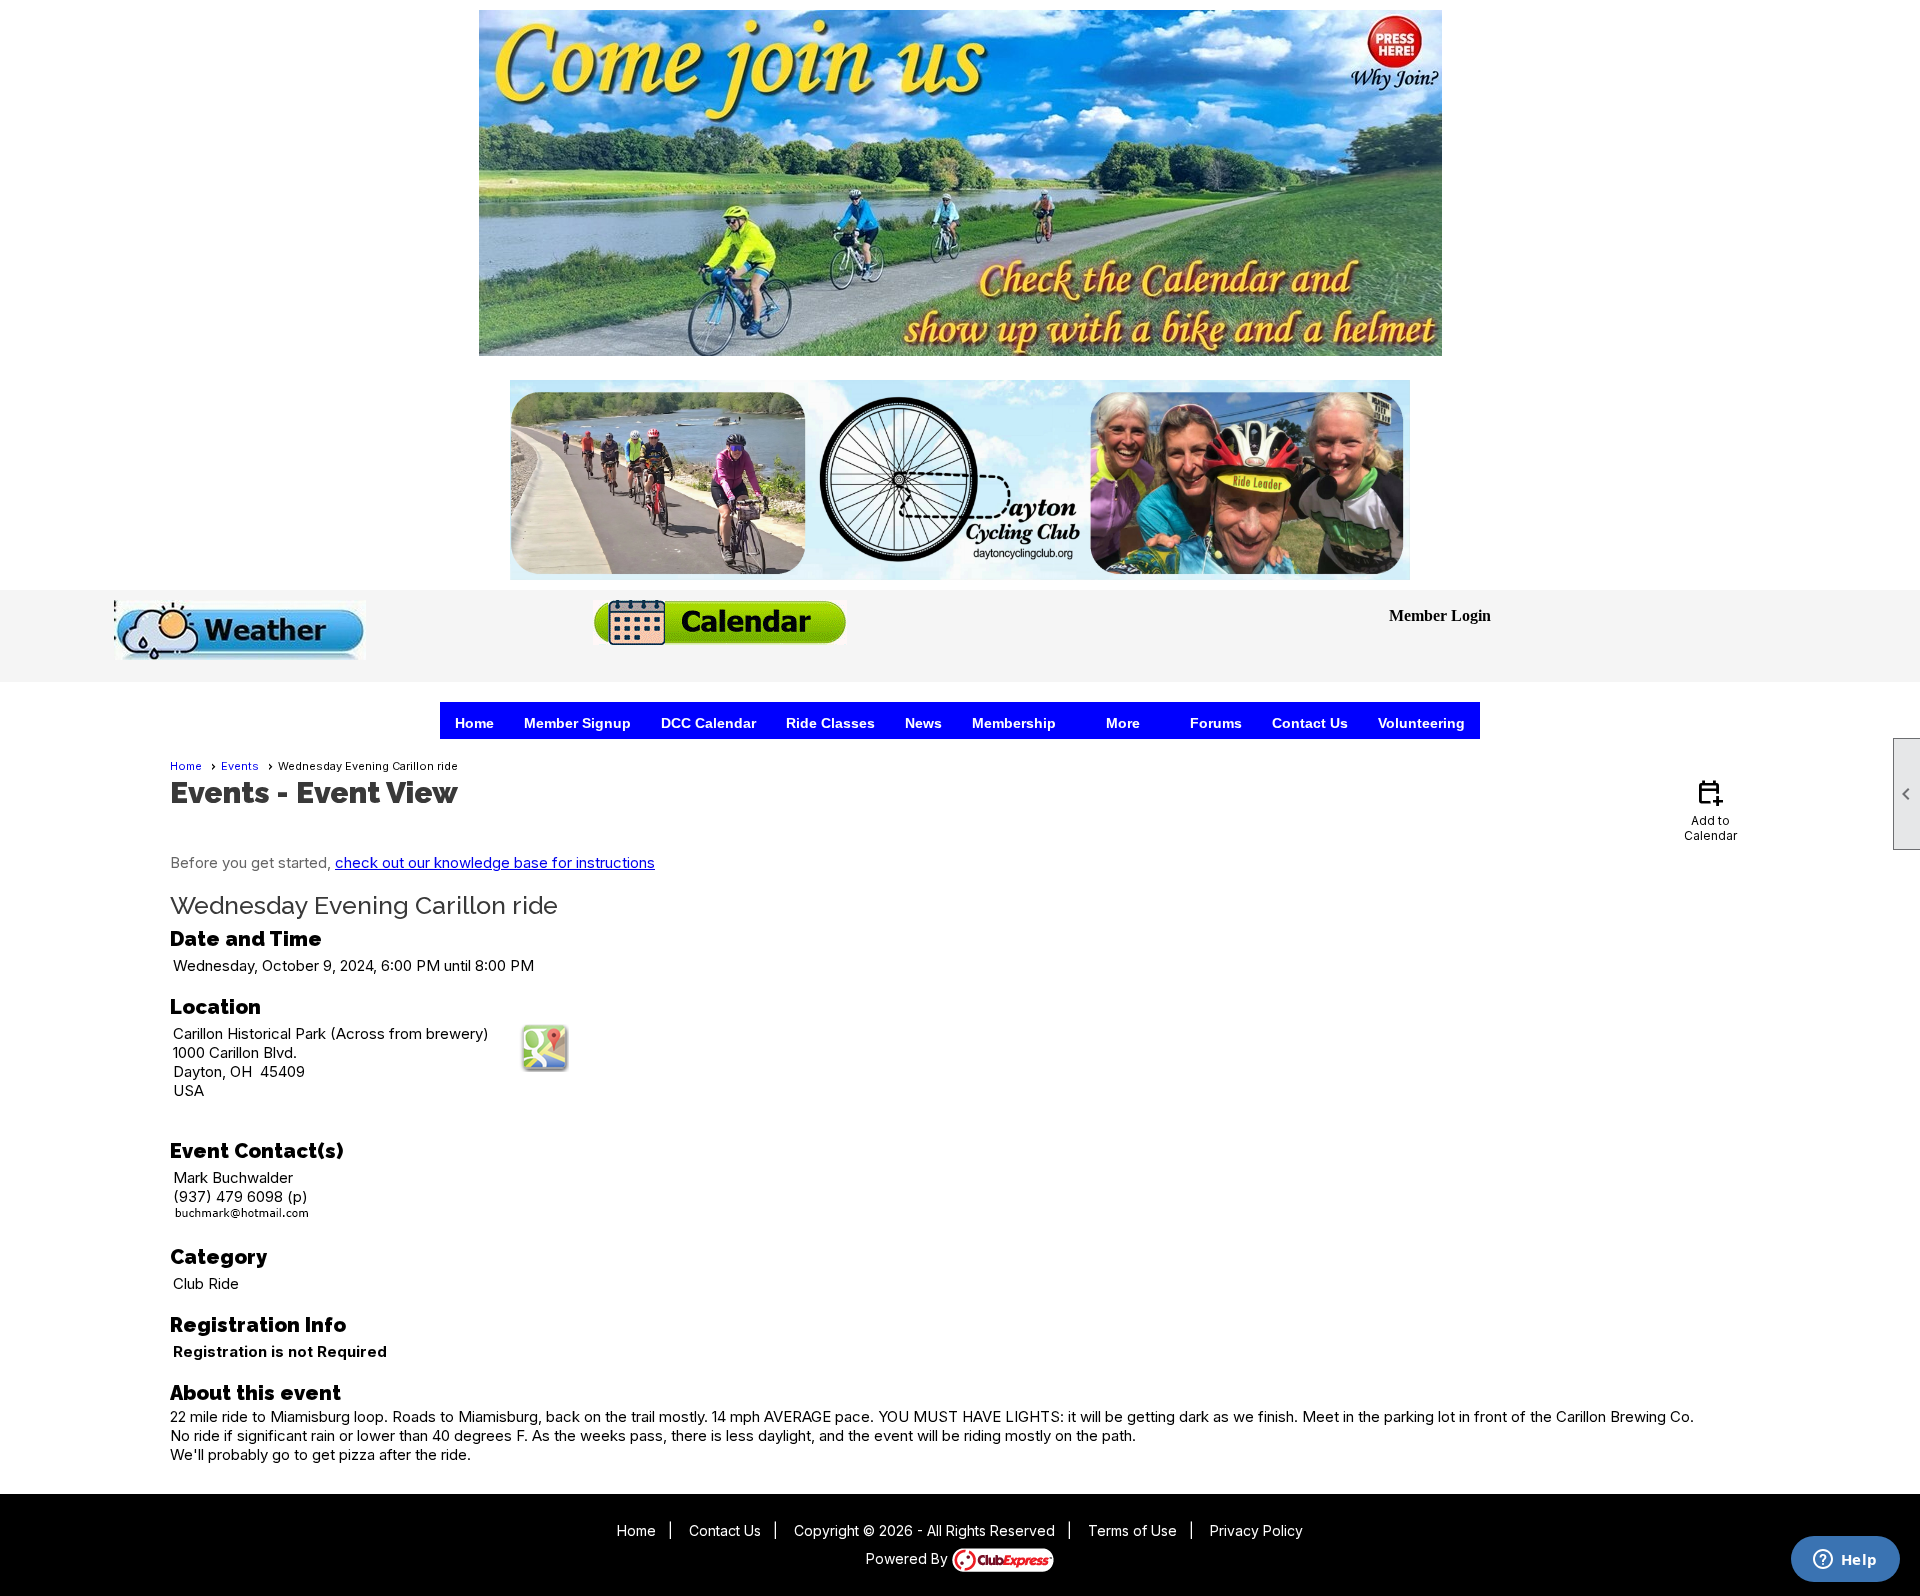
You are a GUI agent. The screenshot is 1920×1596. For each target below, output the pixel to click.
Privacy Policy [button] (1256, 1530)
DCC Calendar (708, 723)
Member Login (1440, 615)
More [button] (1123, 723)
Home (474, 723)
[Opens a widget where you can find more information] (1845, 1561)
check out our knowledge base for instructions (495, 862)
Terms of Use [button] (1132, 1530)
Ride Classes (830, 723)
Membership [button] (1014, 723)
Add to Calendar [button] (1710, 809)
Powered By (909, 1558)
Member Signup (577, 723)
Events (240, 766)
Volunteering (1421, 723)
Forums (1216, 723)
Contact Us (1310, 723)
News (923, 723)
